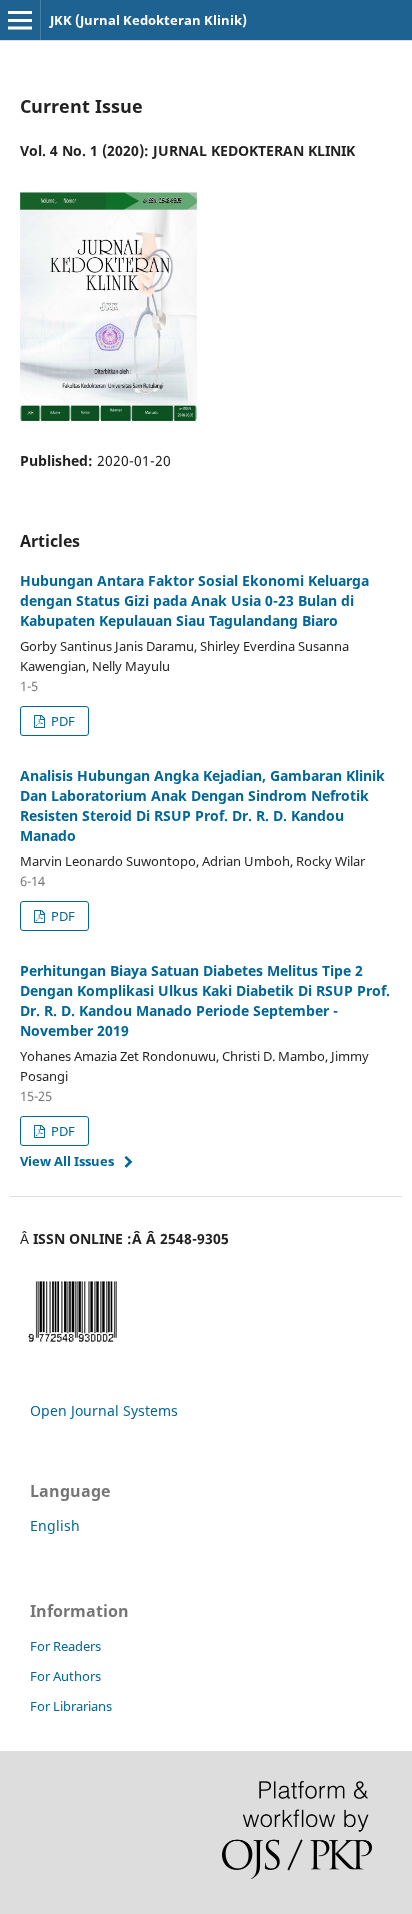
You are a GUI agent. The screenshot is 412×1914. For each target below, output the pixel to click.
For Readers (65, 1646)
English (55, 1525)
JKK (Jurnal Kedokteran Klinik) (148, 20)
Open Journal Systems (104, 1410)
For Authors (65, 1676)
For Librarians (71, 1706)
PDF (61, 721)
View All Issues (67, 1161)
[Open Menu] (20, 20)
